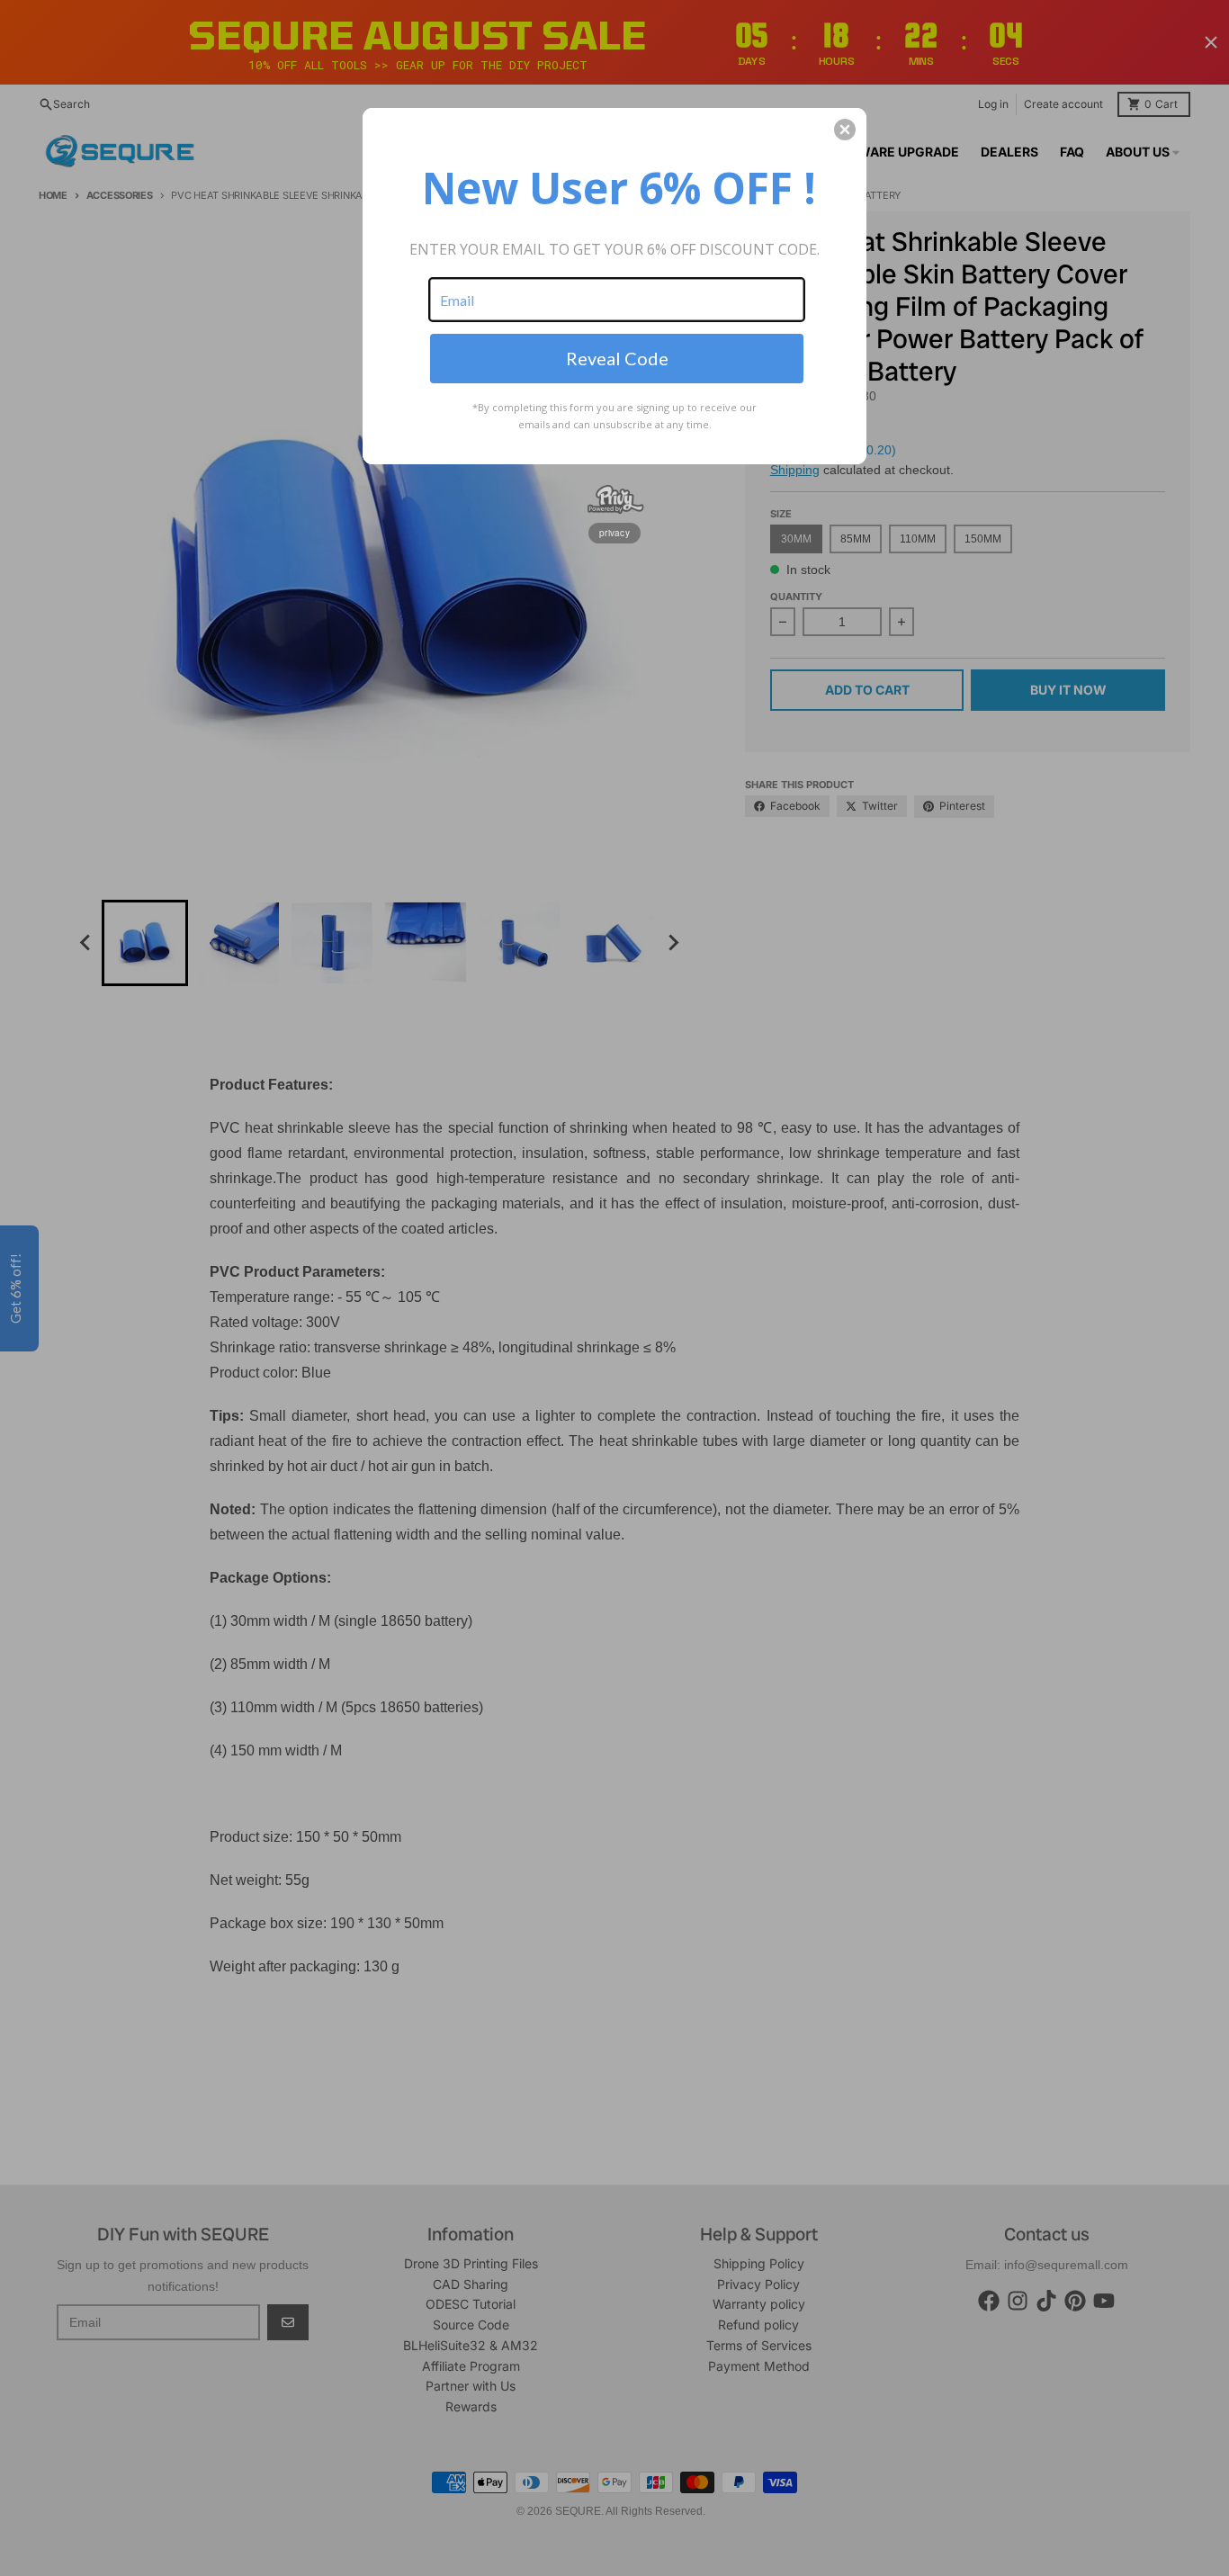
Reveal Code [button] (617, 358)
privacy (614, 533)
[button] (845, 130)
